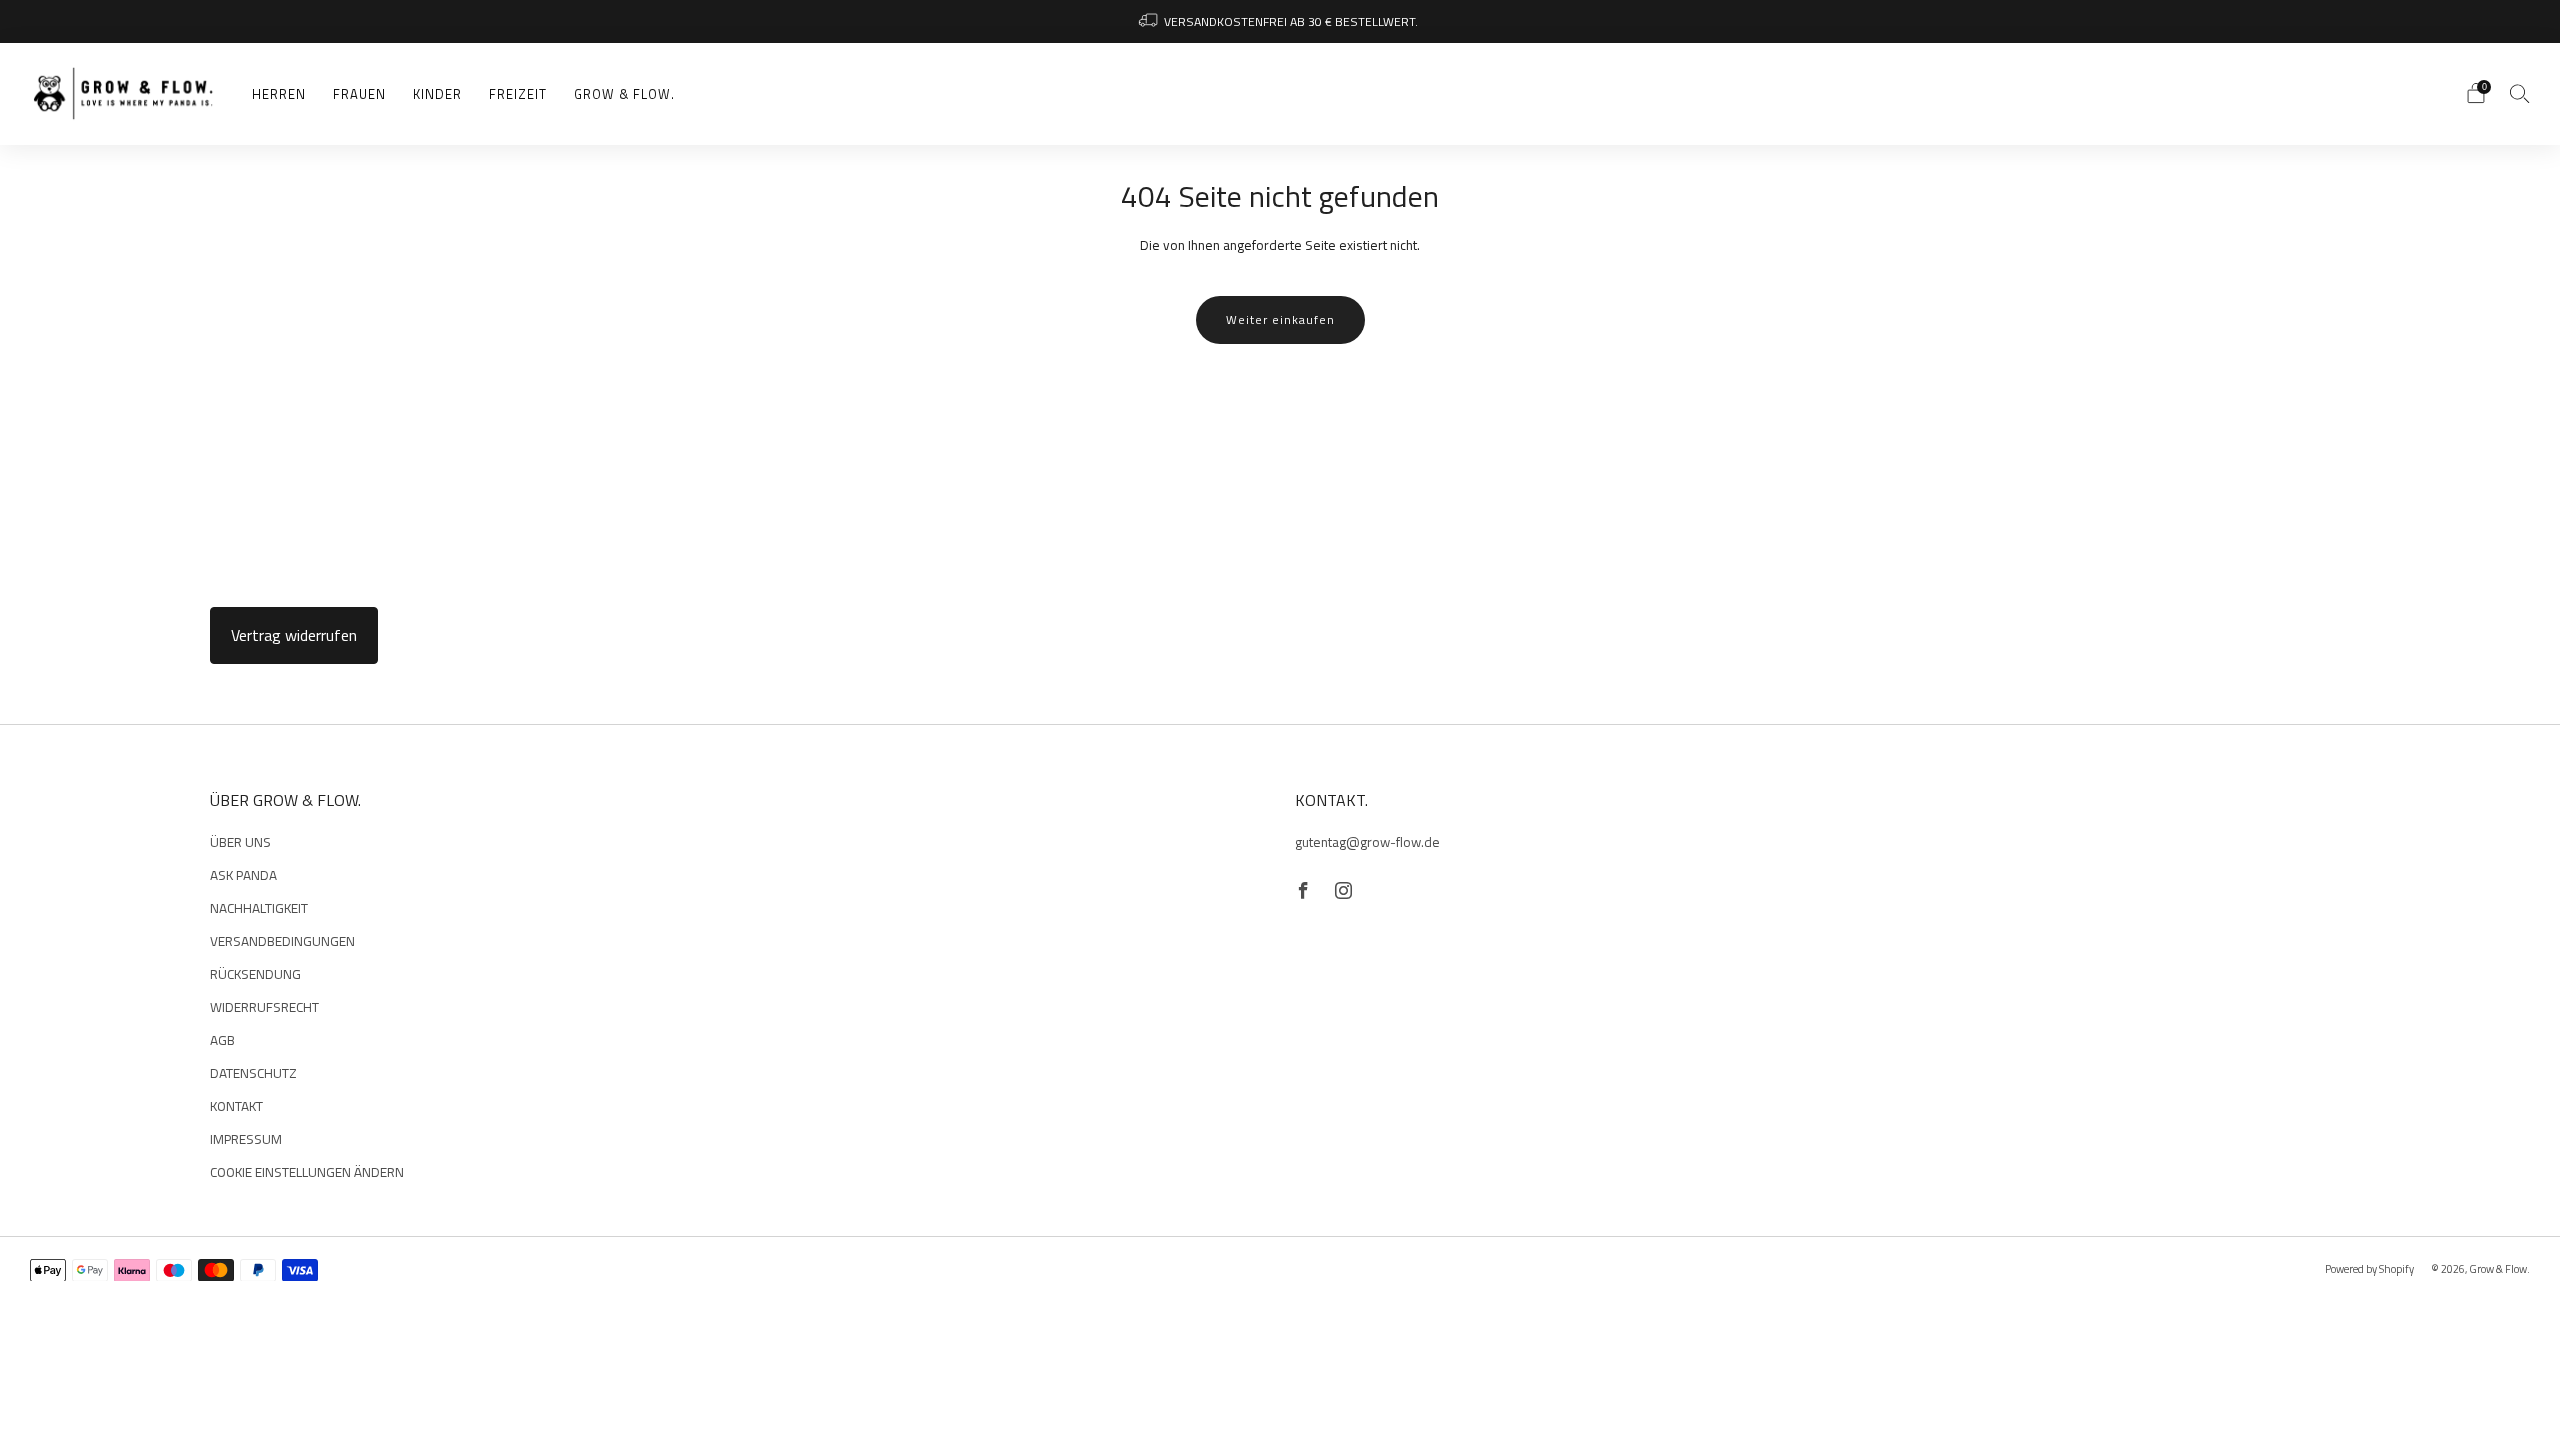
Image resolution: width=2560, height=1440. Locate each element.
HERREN (279, 94)
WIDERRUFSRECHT (264, 1007)
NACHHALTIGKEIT (259, 908)
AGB (222, 1040)
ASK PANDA (243, 875)
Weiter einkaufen (1280, 319)
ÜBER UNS (240, 842)
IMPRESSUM (246, 1139)
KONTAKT (236, 1106)
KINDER (437, 94)
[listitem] (1280, 21)
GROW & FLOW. (624, 94)
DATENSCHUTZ (253, 1073)
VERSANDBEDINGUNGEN (282, 941)
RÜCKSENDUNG (255, 974)
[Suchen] (2520, 93)
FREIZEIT (518, 94)
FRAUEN (359, 94)
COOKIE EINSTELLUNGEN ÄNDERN (307, 1172)
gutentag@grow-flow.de (1367, 842)
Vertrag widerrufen (294, 635)
